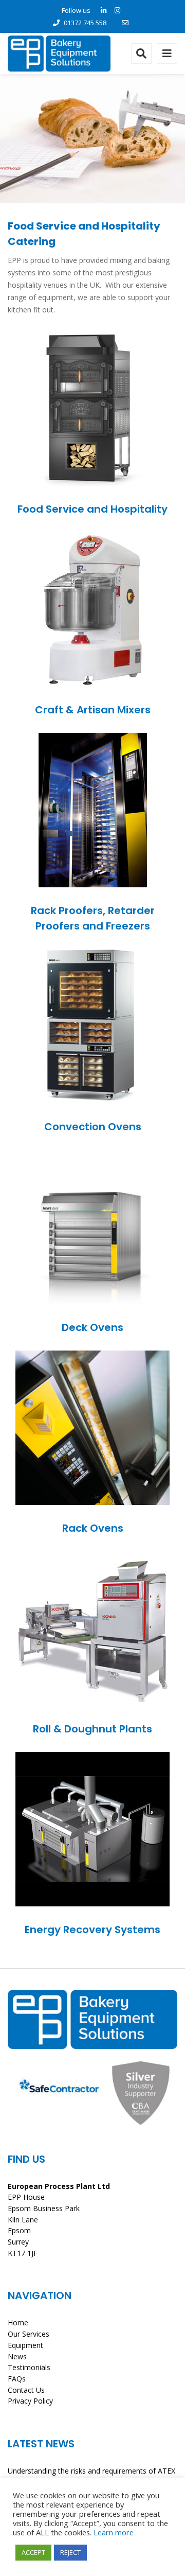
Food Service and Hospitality (92, 509)
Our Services (29, 2334)
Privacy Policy (30, 2401)
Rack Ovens (93, 1528)
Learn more (114, 2532)
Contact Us (26, 2390)
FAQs (17, 2379)
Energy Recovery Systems (92, 1930)
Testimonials (29, 2367)
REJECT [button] (70, 2552)
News (17, 2356)
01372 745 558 (85, 23)
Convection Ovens (93, 1127)
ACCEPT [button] (33, 2552)
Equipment (25, 2345)
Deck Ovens (92, 1327)
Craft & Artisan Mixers (93, 710)
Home (18, 2323)
